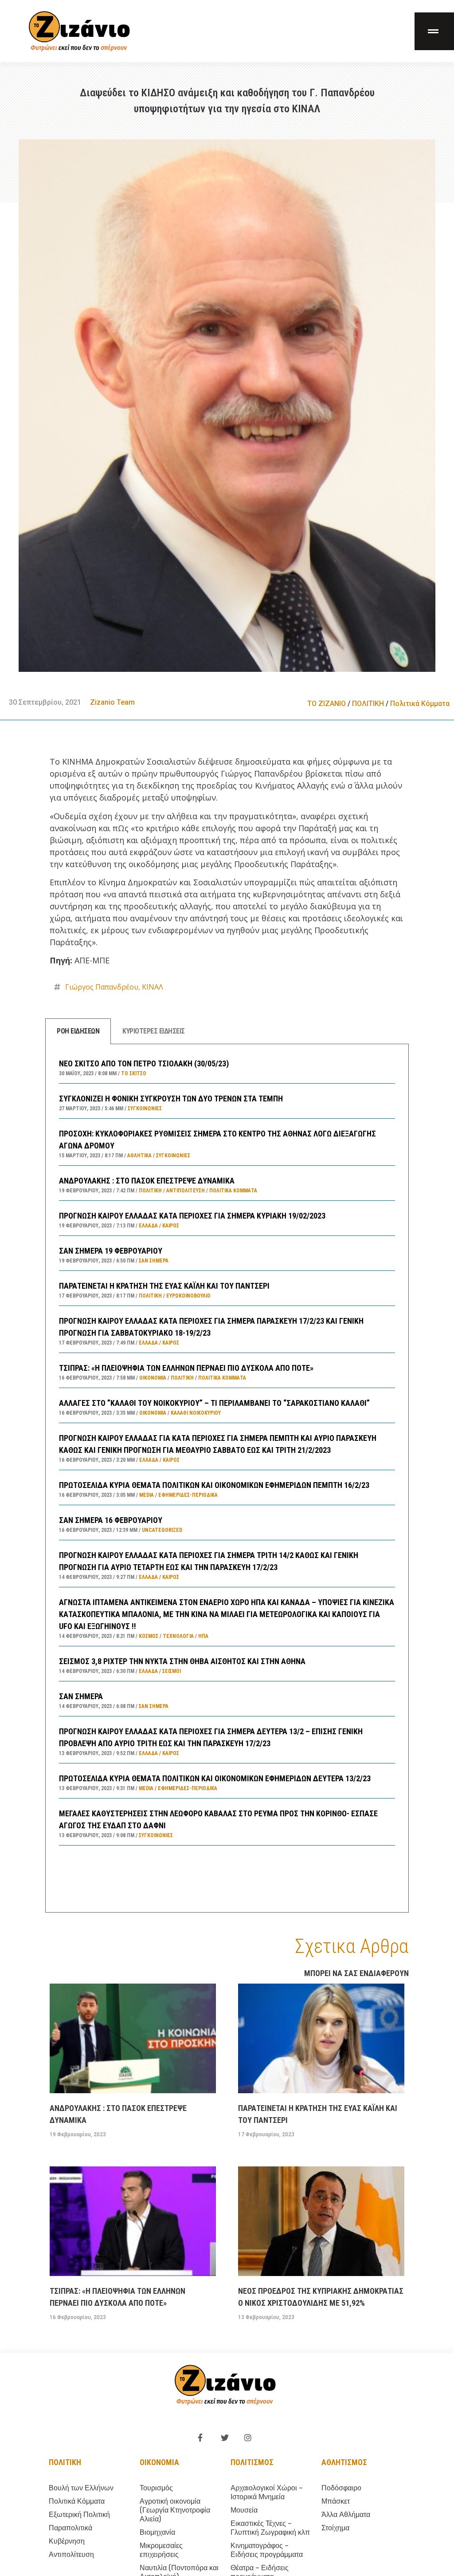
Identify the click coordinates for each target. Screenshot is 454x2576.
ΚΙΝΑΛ (153, 987)
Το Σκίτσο (134, 1073)
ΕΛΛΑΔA (148, 1226)
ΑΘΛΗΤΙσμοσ (344, 2462)
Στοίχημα (335, 2528)
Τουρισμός (156, 2488)
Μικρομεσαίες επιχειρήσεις (161, 2550)
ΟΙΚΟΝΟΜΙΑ (153, 1378)
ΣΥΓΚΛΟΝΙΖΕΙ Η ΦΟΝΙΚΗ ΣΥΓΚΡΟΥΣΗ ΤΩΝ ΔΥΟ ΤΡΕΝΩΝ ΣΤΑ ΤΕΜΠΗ (171, 1099)
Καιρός (171, 1226)
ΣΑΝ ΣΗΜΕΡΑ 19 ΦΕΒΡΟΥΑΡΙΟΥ (111, 1251)
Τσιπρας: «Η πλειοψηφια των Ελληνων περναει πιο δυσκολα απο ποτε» (186, 1368)
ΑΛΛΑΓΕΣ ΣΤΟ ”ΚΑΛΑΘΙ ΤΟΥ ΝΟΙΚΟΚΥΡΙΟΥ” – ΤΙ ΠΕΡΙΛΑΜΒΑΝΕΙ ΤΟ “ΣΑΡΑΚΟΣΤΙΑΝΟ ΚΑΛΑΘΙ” (214, 1403)
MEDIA (147, 1495)
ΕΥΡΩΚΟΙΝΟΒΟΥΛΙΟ (188, 1296)
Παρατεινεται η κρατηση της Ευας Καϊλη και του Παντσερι (164, 1286)
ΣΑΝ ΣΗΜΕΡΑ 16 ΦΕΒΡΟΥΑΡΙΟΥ (111, 1520)
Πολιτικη (65, 2462)
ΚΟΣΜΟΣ (149, 1636)
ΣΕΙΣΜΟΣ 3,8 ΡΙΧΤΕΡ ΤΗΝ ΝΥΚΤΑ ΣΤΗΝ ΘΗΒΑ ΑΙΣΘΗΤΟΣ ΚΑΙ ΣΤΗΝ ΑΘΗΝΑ (182, 1661)
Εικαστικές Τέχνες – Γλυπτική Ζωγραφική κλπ (270, 2528)
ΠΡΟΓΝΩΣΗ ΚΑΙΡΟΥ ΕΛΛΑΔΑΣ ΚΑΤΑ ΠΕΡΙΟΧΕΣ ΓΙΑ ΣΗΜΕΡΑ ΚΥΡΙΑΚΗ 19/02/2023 (192, 1216)
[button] (434, 31)
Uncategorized (162, 1530)
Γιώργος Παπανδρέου (102, 987)
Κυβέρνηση (67, 2541)
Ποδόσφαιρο (341, 2488)
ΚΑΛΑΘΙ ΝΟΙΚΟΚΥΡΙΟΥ (196, 1413)
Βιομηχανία (157, 2532)
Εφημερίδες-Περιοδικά (188, 1495)
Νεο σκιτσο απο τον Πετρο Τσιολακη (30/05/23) (144, 1063)
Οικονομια (159, 2462)
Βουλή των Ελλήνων (81, 2488)
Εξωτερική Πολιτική (79, 2515)
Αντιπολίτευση (186, 1191)
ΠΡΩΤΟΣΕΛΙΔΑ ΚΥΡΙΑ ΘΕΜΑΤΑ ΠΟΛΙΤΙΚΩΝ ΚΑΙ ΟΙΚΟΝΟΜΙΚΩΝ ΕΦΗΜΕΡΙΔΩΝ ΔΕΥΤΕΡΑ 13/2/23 (215, 1778)
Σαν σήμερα (154, 1261)
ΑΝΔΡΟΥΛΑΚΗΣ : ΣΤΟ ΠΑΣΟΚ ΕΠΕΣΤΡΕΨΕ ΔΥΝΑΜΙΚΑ (147, 1181)
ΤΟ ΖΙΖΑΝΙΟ (327, 704)
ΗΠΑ (203, 1636)
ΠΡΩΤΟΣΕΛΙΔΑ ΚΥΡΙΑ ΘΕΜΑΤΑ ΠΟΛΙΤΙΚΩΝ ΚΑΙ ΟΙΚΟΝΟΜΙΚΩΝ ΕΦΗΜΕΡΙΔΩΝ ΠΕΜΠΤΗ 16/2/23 (214, 1485)
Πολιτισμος (252, 2462)
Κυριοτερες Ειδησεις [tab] (154, 1031)
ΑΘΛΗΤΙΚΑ (139, 1156)
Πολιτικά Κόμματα (420, 704)
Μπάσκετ (336, 2501)
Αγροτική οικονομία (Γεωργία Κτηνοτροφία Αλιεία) (175, 2510)
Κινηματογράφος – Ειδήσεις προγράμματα (267, 2550)
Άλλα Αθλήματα (346, 2515)
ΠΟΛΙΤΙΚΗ (368, 704)
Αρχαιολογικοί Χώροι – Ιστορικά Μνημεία (267, 2492)
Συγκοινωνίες (145, 1109)
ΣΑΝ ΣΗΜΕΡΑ (81, 1696)
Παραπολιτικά (70, 2528)
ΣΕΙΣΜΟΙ (172, 1671)
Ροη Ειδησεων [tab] (78, 1031)
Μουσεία (244, 2510)
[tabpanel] (227, 1478)
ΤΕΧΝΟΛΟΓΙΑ (178, 1636)
